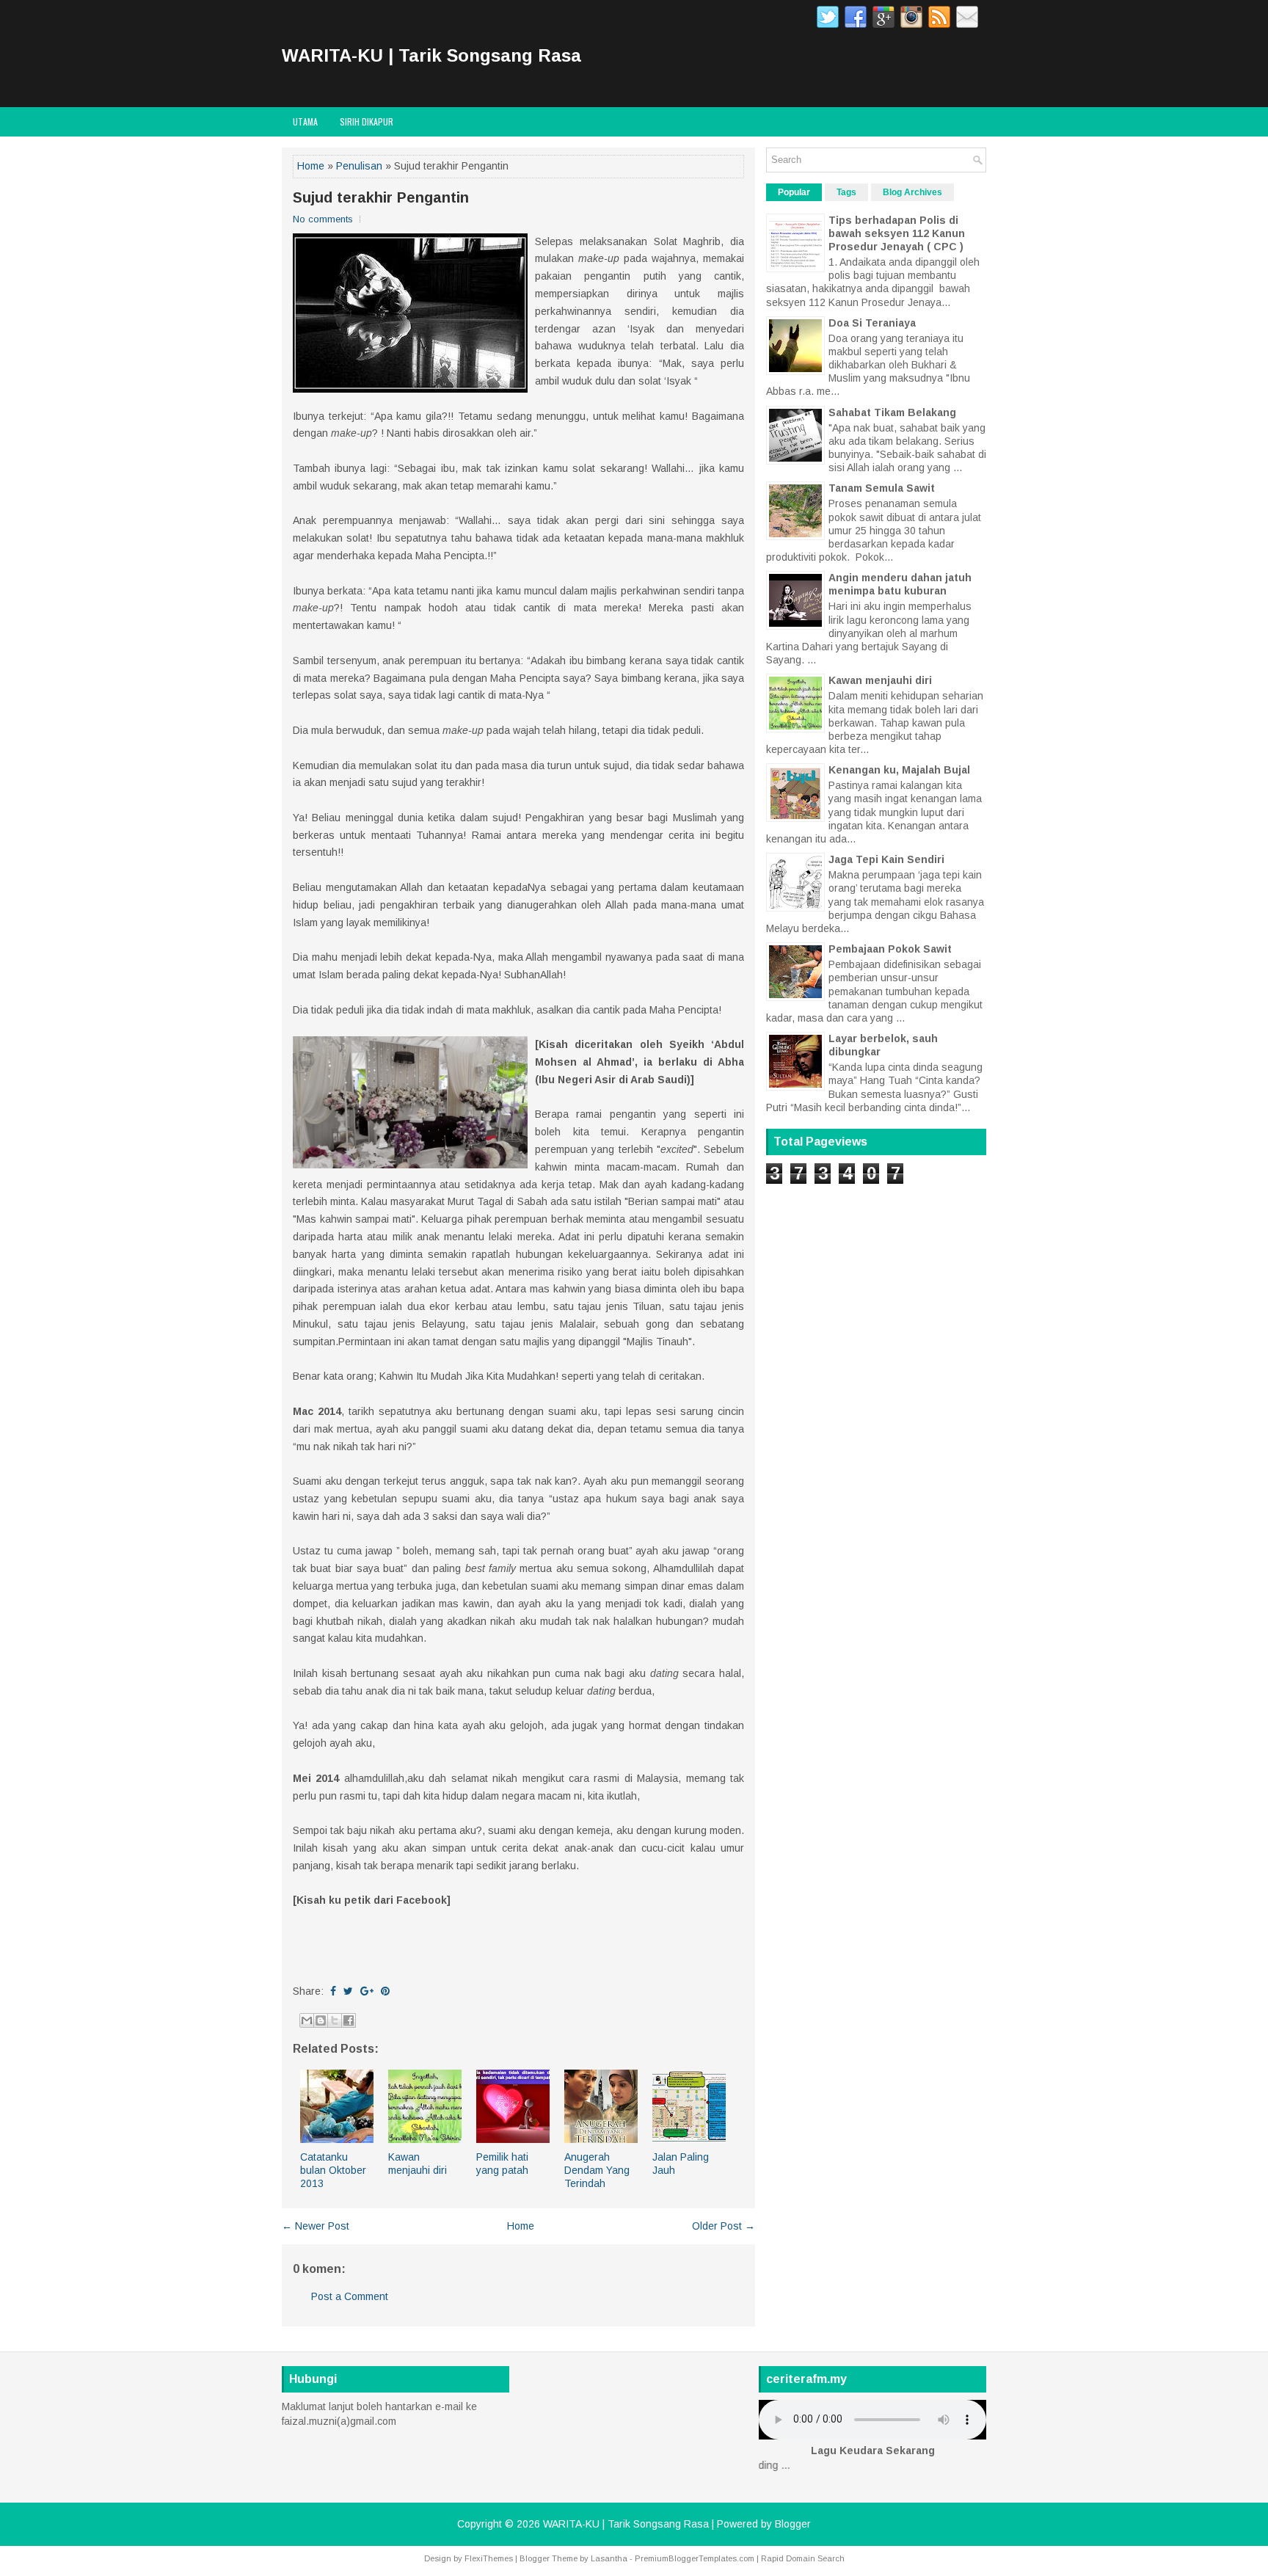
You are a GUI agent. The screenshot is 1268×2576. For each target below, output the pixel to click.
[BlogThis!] (321, 2020)
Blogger (793, 2524)
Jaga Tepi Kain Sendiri (886, 859)
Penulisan (359, 166)
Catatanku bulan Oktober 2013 (333, 2170)
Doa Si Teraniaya (872, 323)
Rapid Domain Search (803, 2558)
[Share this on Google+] (367, 1991)
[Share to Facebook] (349, 2020)
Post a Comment (350, 2296)
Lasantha (609, 2558)
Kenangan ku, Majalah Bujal (899, 770)
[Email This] (307, 2020)
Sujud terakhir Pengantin (381, 197)
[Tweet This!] (348, 1991)
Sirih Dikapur (367, 121)
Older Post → (724, 2226)
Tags (846, 192)
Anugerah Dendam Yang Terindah (597, 2170)
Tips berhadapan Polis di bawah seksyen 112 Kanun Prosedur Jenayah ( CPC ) (897, 233)
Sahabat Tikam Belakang (892, 412)
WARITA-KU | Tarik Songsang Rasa (431, 55)
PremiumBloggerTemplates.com (695, 2558)
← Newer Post (316, 2226)
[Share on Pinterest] (385, 1991)
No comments (323, 219)
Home (311, 166)
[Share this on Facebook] (333, 1991)
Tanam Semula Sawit (882, 488)
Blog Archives (912, 192)
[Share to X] (335, 2020)
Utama (305, 121)
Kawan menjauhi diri (880, 680)
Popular (794, 192)
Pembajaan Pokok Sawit (890, 949)
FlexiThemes (489, 2558)
